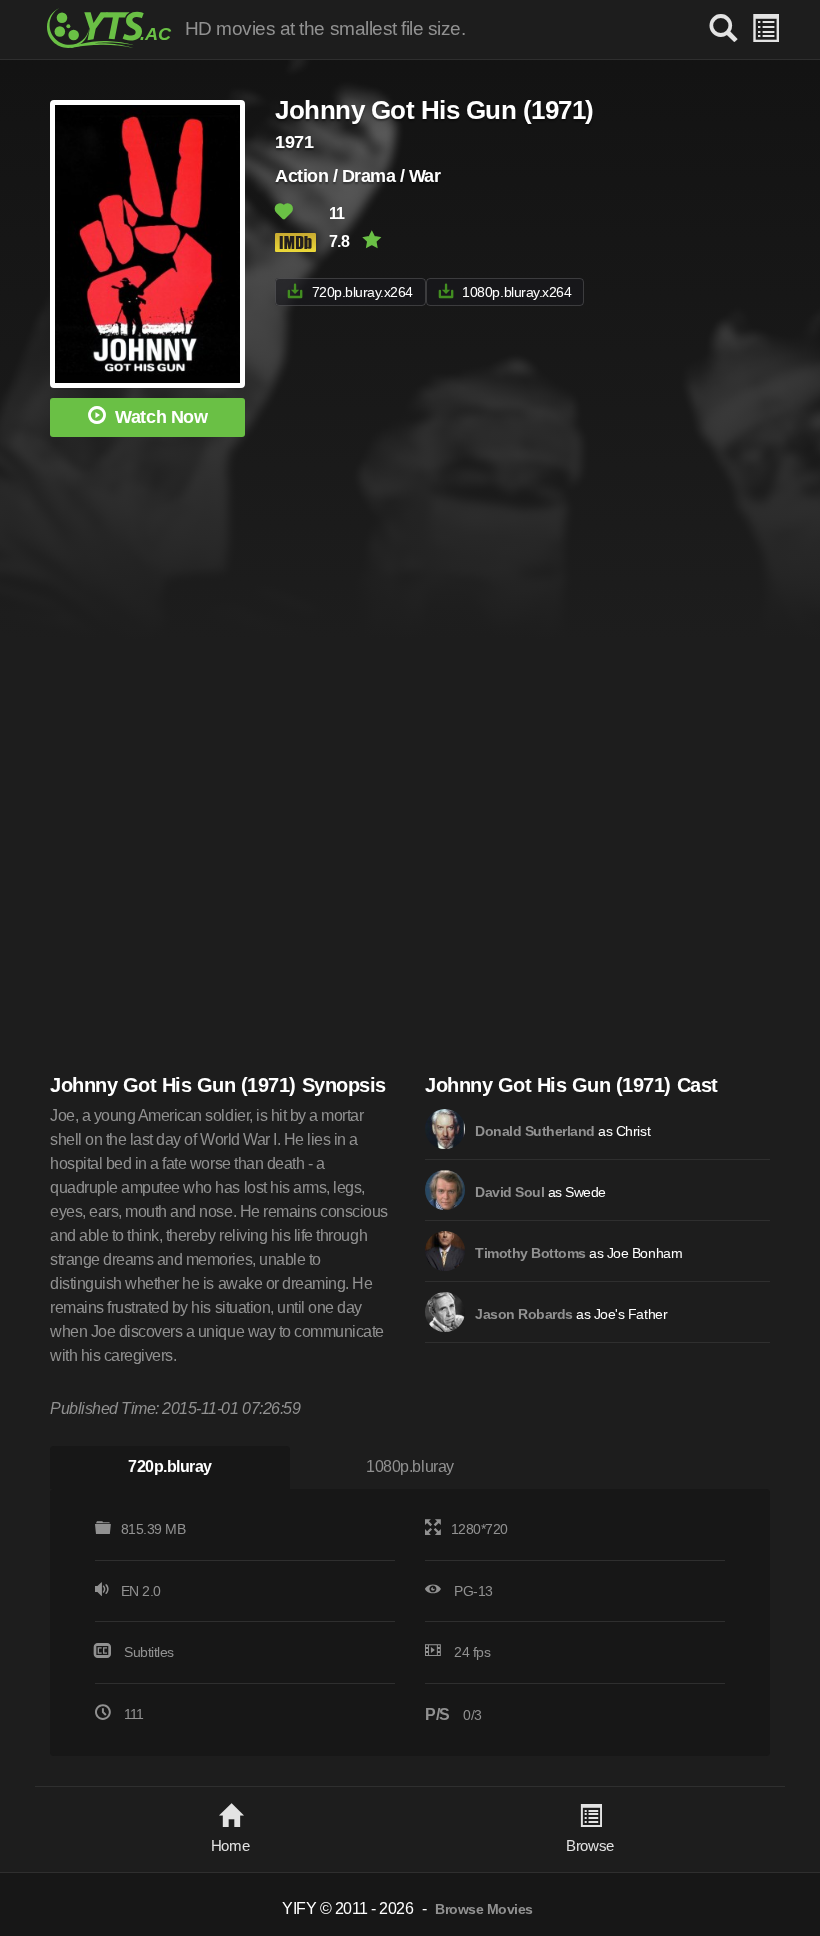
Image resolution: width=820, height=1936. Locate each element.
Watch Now (161, 417)
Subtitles (149, 1652)
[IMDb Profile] (445, 1129)
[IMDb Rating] (300, 242)
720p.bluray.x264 (362, 292)
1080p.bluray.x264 (516, 292)
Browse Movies (484, 1909)
